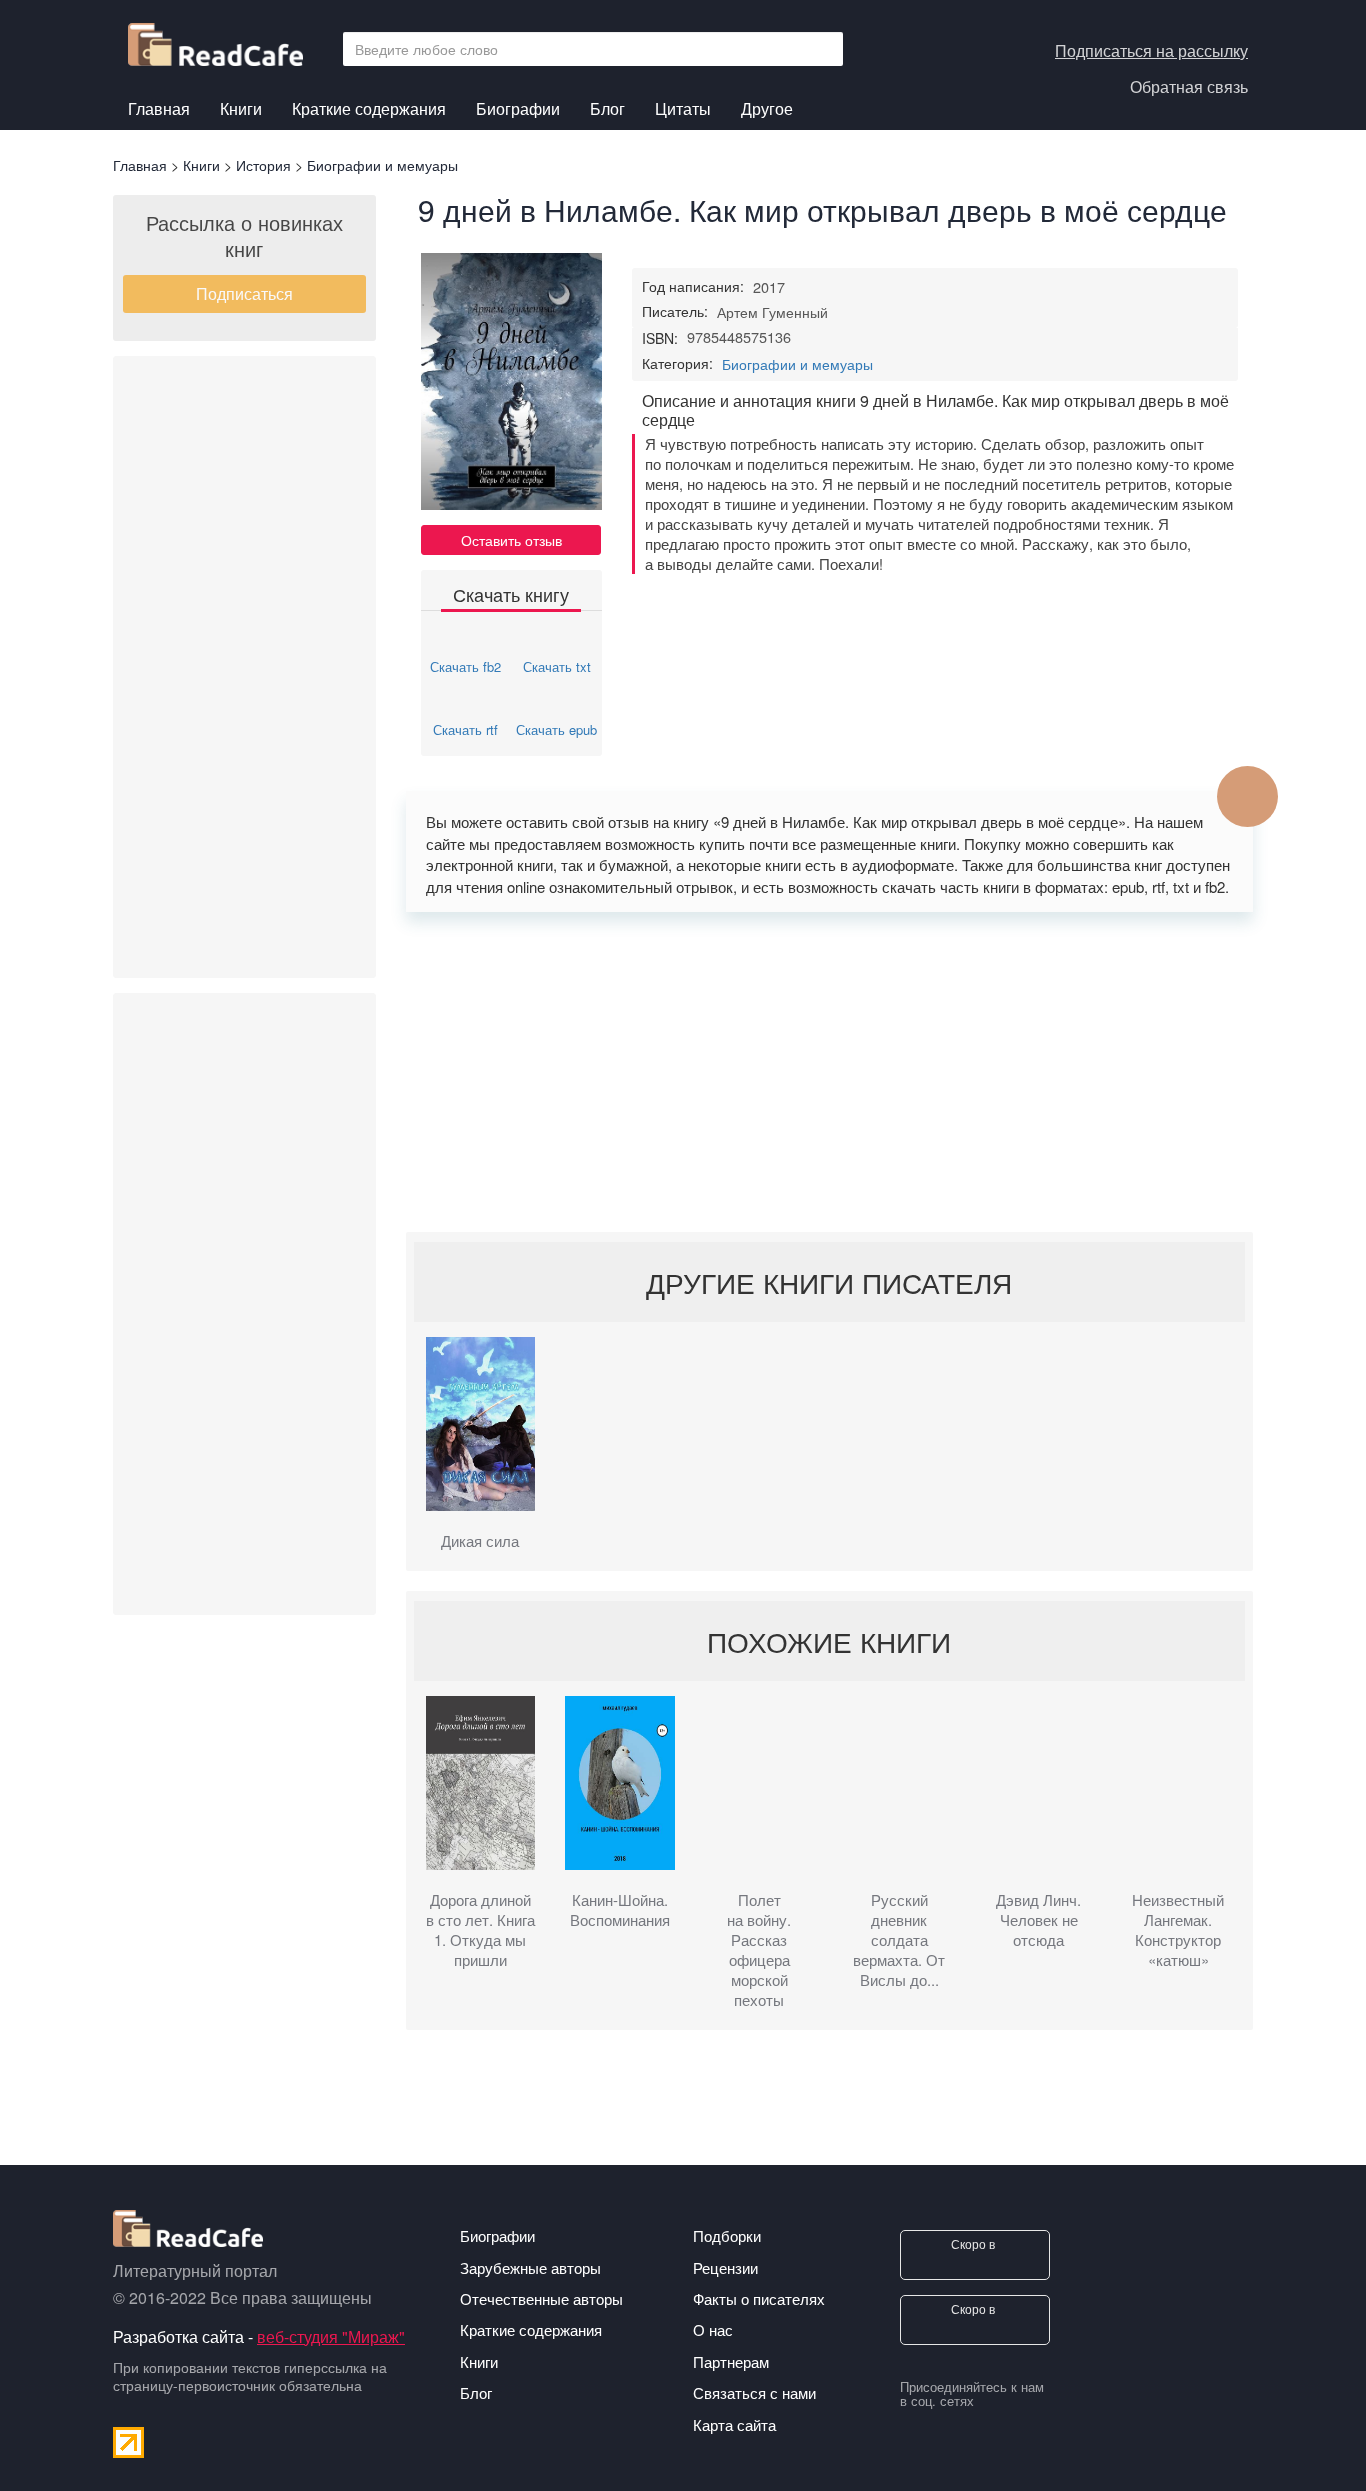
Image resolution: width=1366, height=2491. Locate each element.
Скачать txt (557, 666)
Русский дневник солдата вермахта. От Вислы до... (899, 1940)
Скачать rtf (465, 729)
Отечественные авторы (541, 2298)
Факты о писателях (759, 2298)
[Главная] (223, 39)
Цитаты (683, 108)
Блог (607, 108)
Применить (822, 49)
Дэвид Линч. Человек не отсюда (1038, 1920)
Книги (241, 111)
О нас (713, 2329)
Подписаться (244, 293)
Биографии (518, 108)
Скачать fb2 (465, 666)
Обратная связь (1189, 86)
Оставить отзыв (511, 540)
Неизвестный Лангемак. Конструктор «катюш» (1178, 1930)
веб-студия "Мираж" (331, 2336)
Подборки (727, 2235)
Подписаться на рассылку (1151, 50)
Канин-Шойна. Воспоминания (620, 1910)
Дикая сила (480, 1541)
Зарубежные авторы (530, 2267)
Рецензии (725, 2267)
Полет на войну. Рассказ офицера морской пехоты (759, 1950)
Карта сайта (734, 2424)
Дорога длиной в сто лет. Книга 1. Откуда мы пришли (480, 1930)
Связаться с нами (754, 2392)
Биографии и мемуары (797, 364)
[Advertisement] (244, 667)
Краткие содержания (369, 108)
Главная (159, 108)
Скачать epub (556, 729)
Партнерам (731, 2361)
